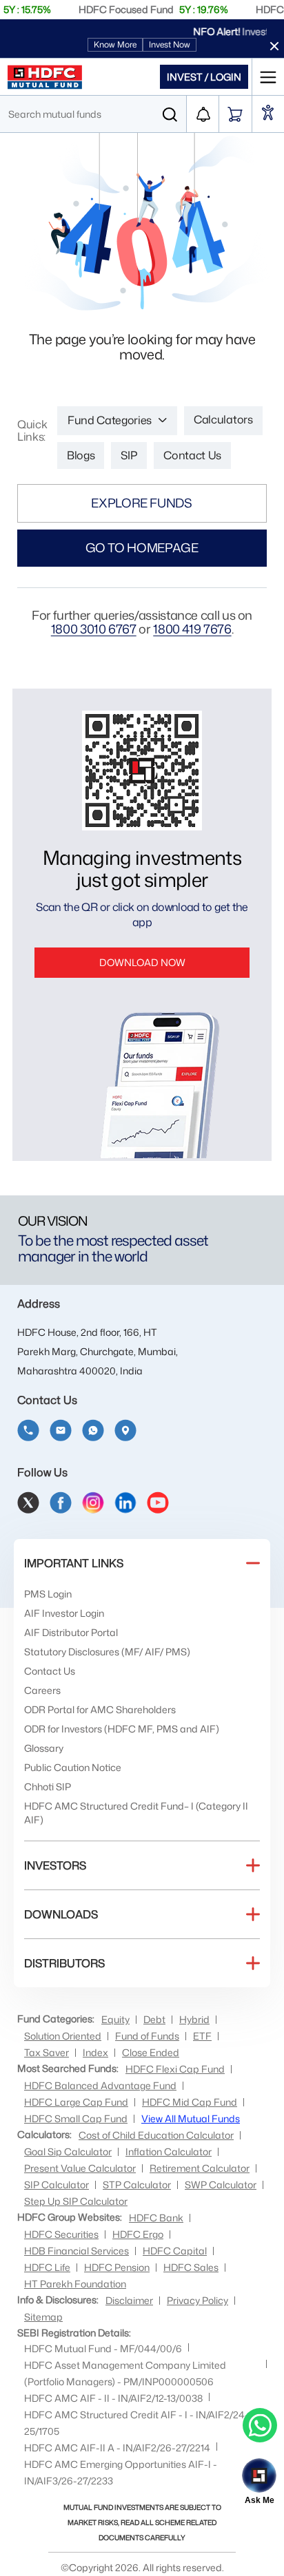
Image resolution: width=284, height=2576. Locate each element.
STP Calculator (137, 2185)
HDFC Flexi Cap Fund (175, 2069)
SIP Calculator (57, 2185)
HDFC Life (47, 2267)
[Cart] (235, 114)
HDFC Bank (156, 2218)
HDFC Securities (61, 2234)
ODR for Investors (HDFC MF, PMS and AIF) (122, 1729)
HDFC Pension (117, 2267)
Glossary (44, 1748)
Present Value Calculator (80, 2168)
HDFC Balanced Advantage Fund (100, 2085)
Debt (154, 2019)
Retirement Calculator (200, 2168)
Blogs (81, 455)
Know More (115, 44)
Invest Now (170, 44)
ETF (202, 2036)
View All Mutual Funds (191, 2118)
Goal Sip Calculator (68, 2151)
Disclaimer (129, 2300)
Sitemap (43, 2317)
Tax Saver (47, 2052)
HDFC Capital (175, 2251)
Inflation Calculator (169, 2151)
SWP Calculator (221, 2185)
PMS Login (48, 1594)
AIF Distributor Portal (71, 1632)
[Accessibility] (268, 114)
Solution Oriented (63, 2036)
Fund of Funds (147, 2036)
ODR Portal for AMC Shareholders (100, 1709)
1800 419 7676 (192, 629)
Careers (42, 1690)
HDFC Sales (191, 2267)
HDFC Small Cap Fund (76, 2118)
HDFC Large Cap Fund (76, 2102)
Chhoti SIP (48, 1787)
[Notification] (203, 114)
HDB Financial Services (77, 2251)
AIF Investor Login (64, 1613)
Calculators (223, 419)
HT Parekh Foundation (75, 2284)
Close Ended (151, 2052)
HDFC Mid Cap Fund (190, 2102)
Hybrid (194, 2019)
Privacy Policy (197, 2300)
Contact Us (192, 455)
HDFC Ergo (138, 2234)
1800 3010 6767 (94, 629)
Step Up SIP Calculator (76, 2201)
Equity (115, 2019)
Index (95, 2052)
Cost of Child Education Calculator (156, 2135)
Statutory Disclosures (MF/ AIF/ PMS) (107, 1652)
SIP (129, 455)
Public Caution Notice (73, 1767)
